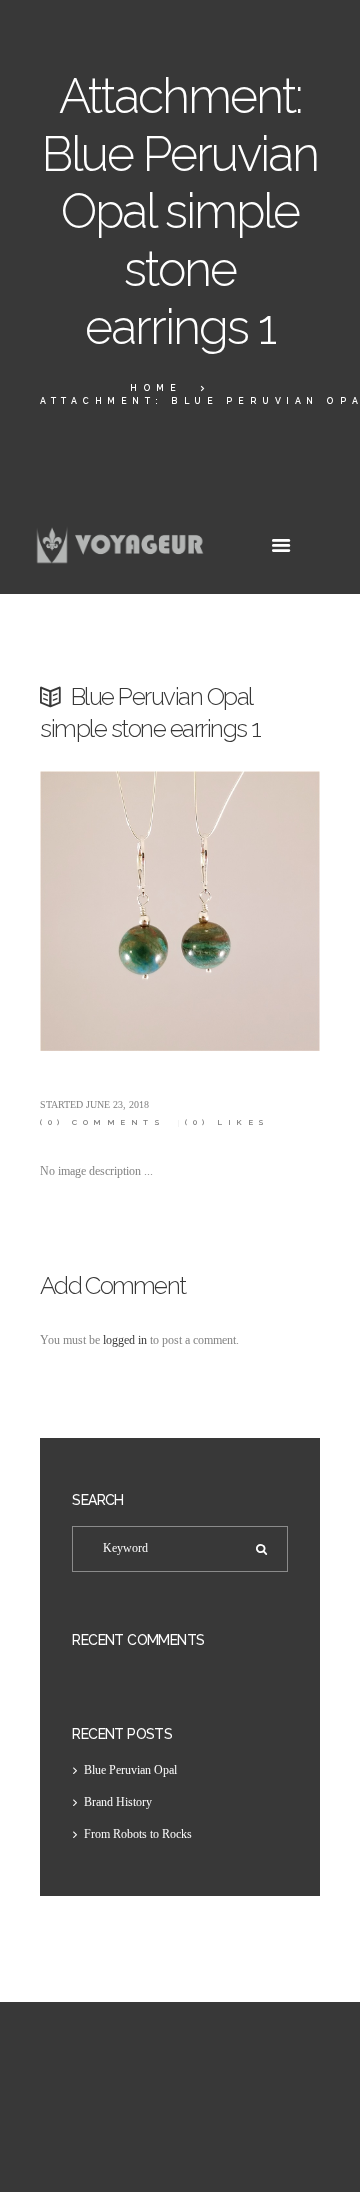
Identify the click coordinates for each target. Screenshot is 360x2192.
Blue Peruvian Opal (130, 1770)
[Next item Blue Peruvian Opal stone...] (250, 911)
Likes (227, 1122)
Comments (102, 1122)
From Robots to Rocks (138, 1834)
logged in (125, 1340)
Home (155, 388)
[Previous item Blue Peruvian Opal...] (110, 911)
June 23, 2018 (117, 1104)
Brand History (118, 1802)
